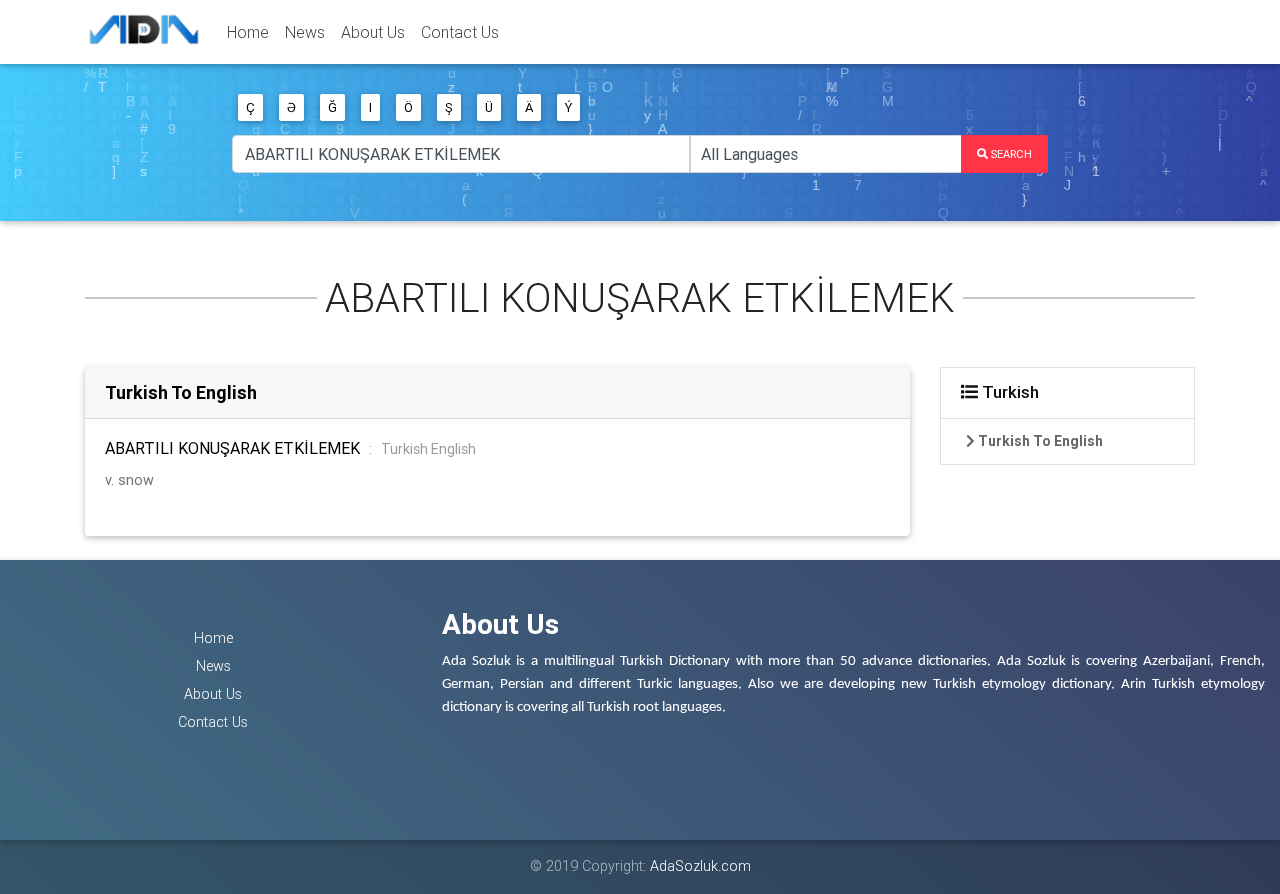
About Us (373, 32)
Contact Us (460, 32)
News (305, 32)
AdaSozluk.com (700, 866)
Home (248, 32)
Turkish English (428, 449)
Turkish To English (181, 392)
